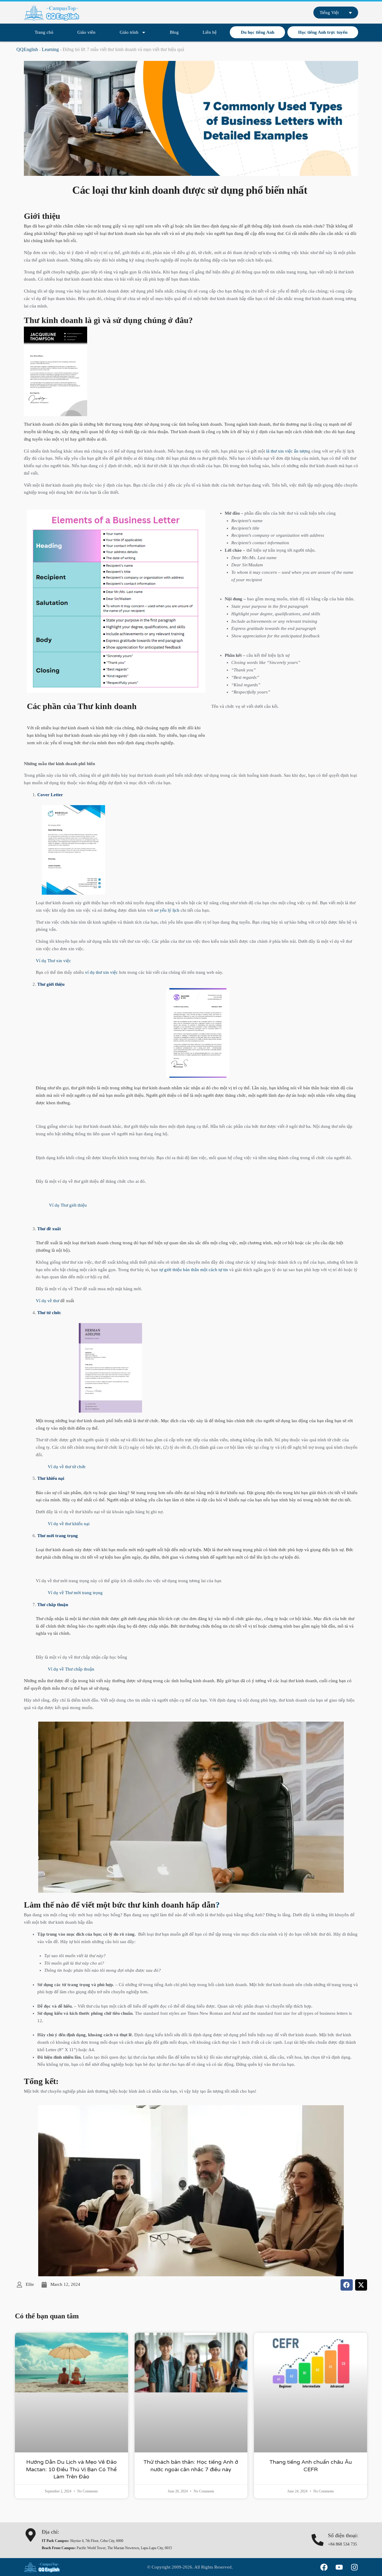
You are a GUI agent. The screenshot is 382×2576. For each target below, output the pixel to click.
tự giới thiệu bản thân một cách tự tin (194, 1270)
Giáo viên (86, 32)
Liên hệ (210, 32)
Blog (174, 32)
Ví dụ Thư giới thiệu (61, 1205)
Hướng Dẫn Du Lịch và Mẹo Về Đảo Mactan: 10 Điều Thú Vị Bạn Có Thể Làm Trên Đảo (71, 2469)
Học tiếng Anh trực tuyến (323, 32)
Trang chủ (44, 32)
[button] (347, 2285)
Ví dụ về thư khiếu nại (69, 1524)
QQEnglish (27, 49)
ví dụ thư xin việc (101, 972)
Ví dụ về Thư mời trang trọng (75, 1593)
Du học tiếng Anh (258, 32)
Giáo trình (129, 32)
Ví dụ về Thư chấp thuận (71, 1669)
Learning (50, 49)
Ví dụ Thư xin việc (53, 961)
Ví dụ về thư (55, 1301)
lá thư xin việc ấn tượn (286, 451)
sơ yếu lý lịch (167, 910)
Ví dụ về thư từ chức (67, 1467)
